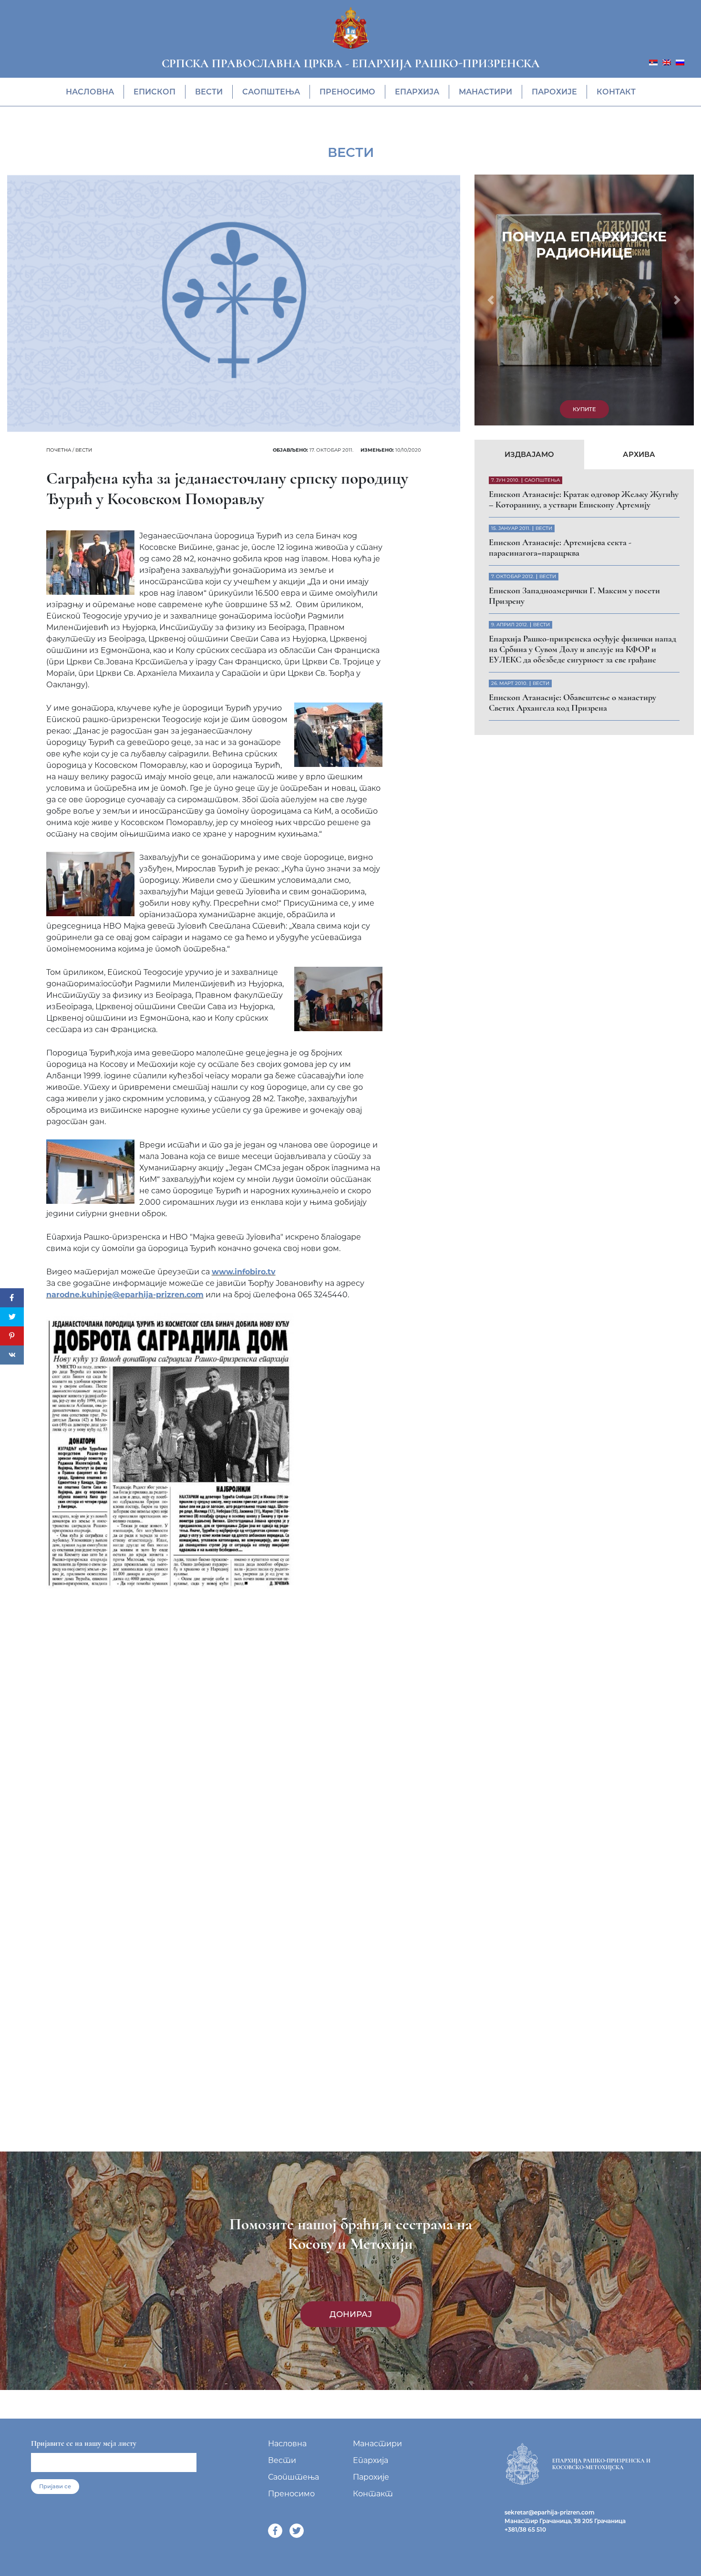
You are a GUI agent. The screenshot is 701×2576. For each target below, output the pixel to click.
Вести (209, 92)
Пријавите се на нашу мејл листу (84, 2443)
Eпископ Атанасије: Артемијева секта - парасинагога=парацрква (560, 309)
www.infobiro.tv (244, 1272)
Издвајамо (529, 215)
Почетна (59, 450)
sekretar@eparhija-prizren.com (550, 2512)
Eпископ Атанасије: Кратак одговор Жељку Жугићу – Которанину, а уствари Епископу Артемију (584, 260)
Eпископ (155, 92)
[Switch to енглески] (667, 62)
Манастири (485, 92)
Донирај (351, 2314)
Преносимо (347, 92)
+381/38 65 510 (525, 2529)
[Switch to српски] (653, 62)
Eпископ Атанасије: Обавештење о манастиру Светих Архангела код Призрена (572, 464)
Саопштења (271, 92)
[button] (491, 180)
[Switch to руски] (680, 62)
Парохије (554, 92)
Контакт (616, 92)
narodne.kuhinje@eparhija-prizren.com (125, 1295)
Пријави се (55, 2486)
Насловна (90, 92)
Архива (639, 215)
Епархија (417, 92)
